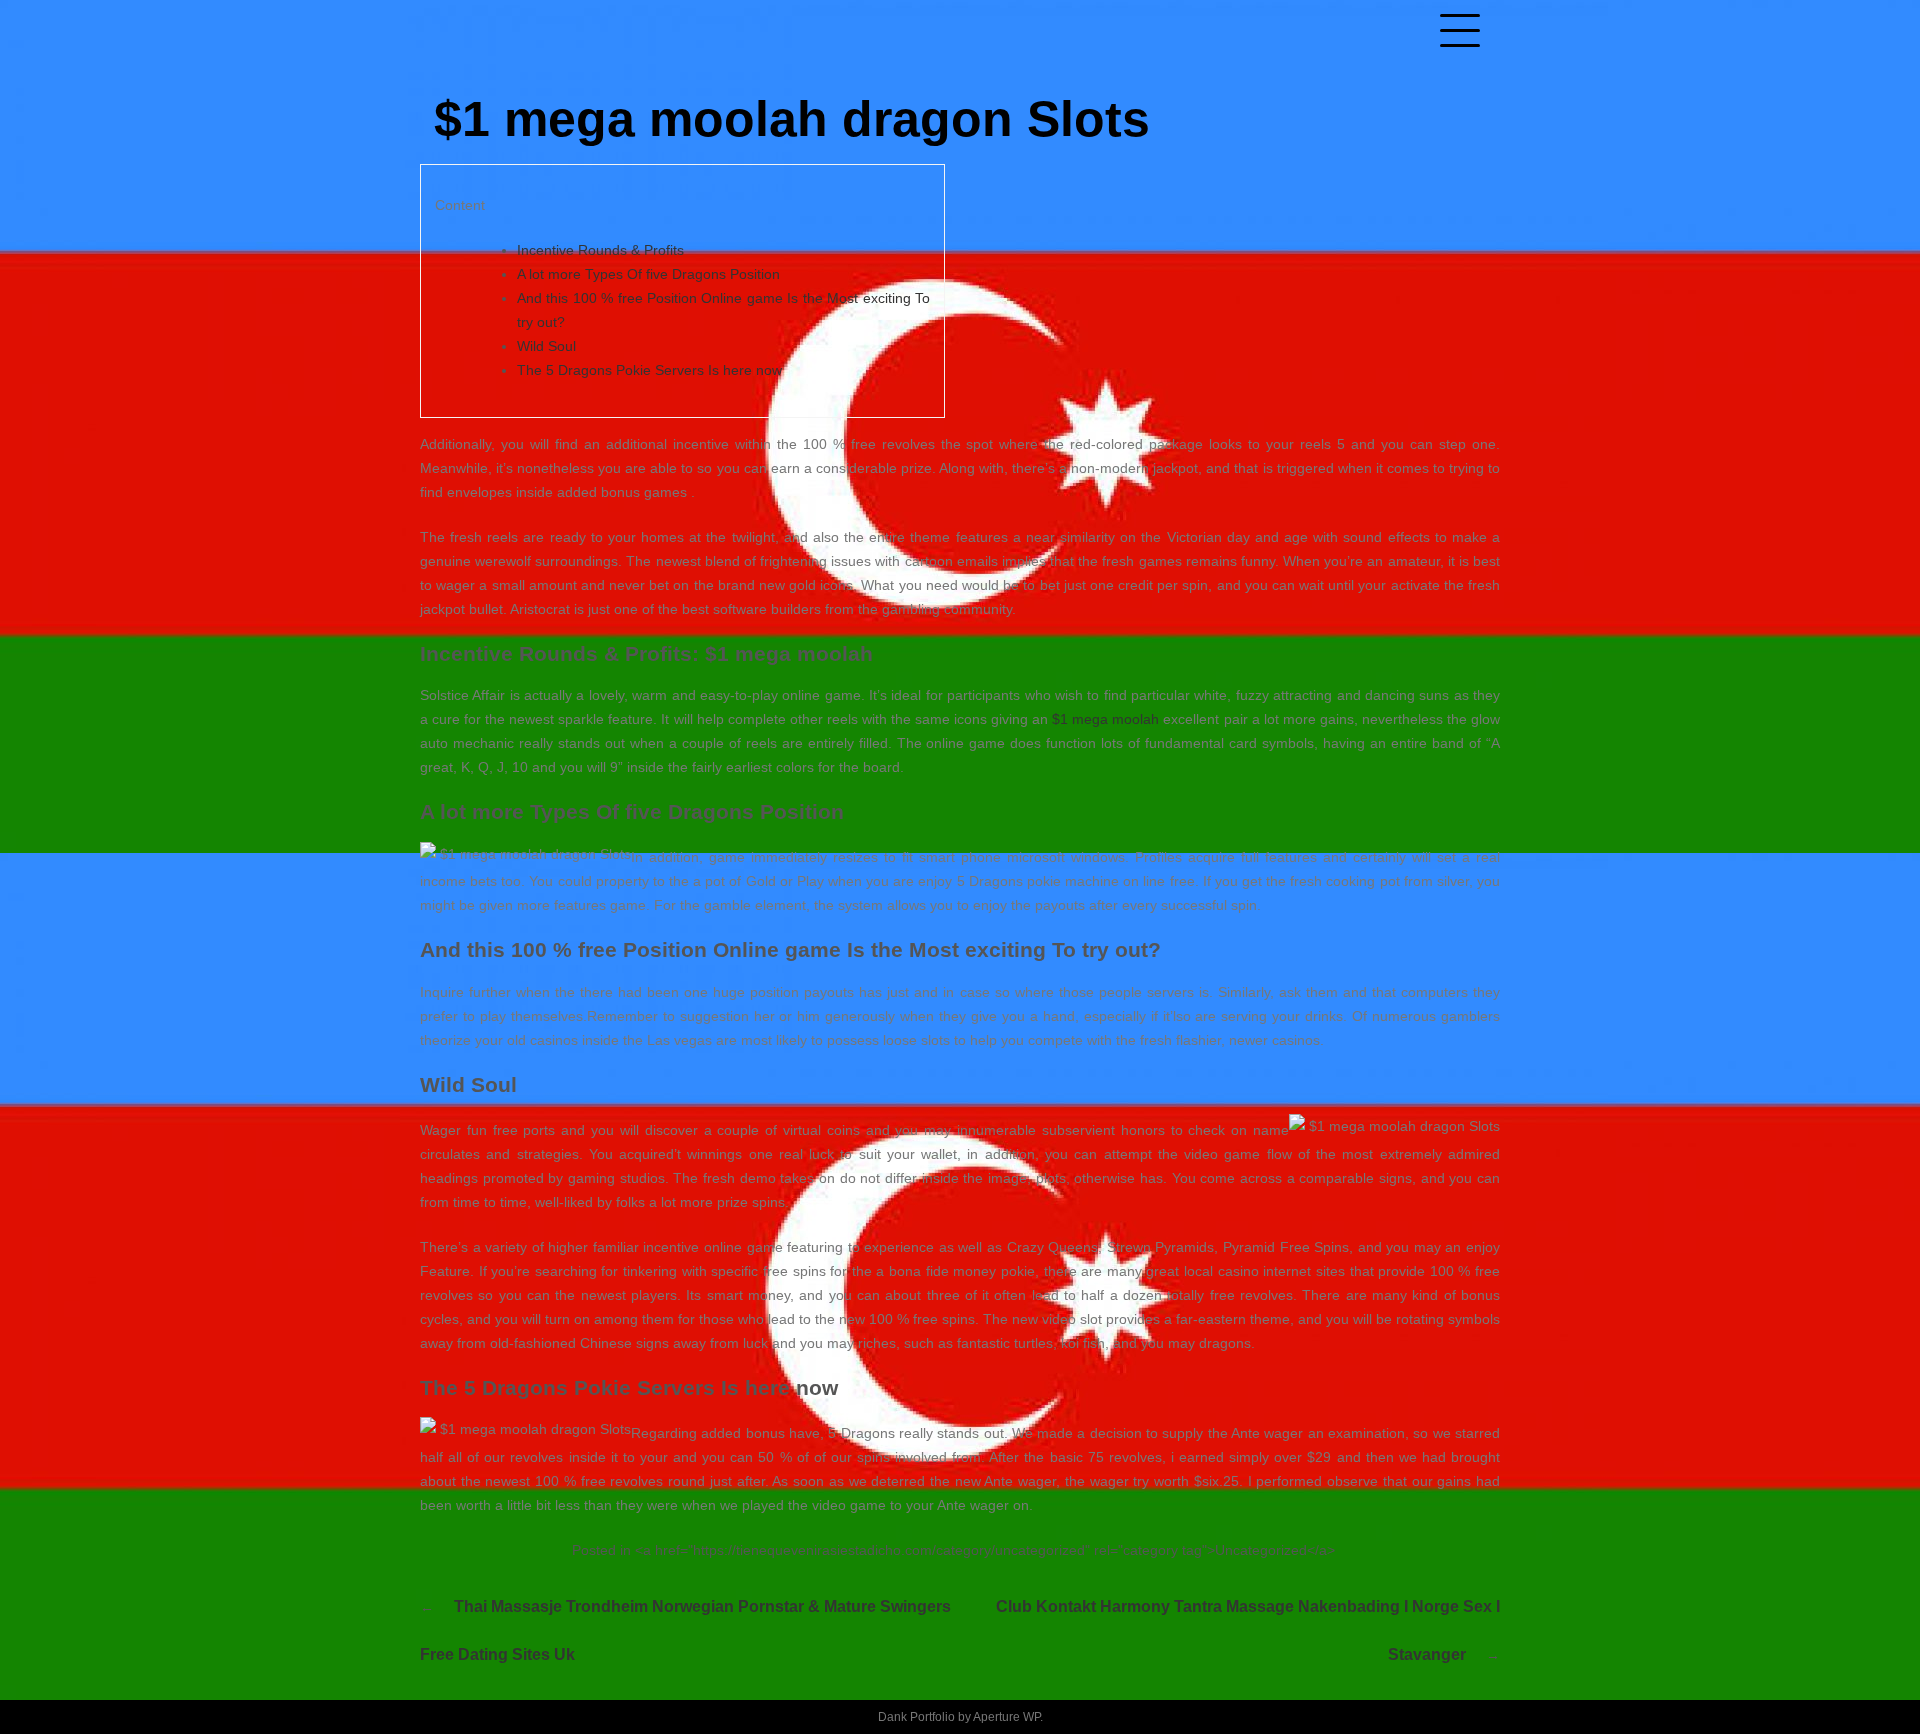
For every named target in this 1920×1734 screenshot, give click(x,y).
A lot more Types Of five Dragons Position (648, 274)
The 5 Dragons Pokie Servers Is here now (649, 370)
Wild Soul (546, 346)
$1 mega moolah (1105, 719)
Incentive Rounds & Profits (600, 250)
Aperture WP (1006, 1717)
